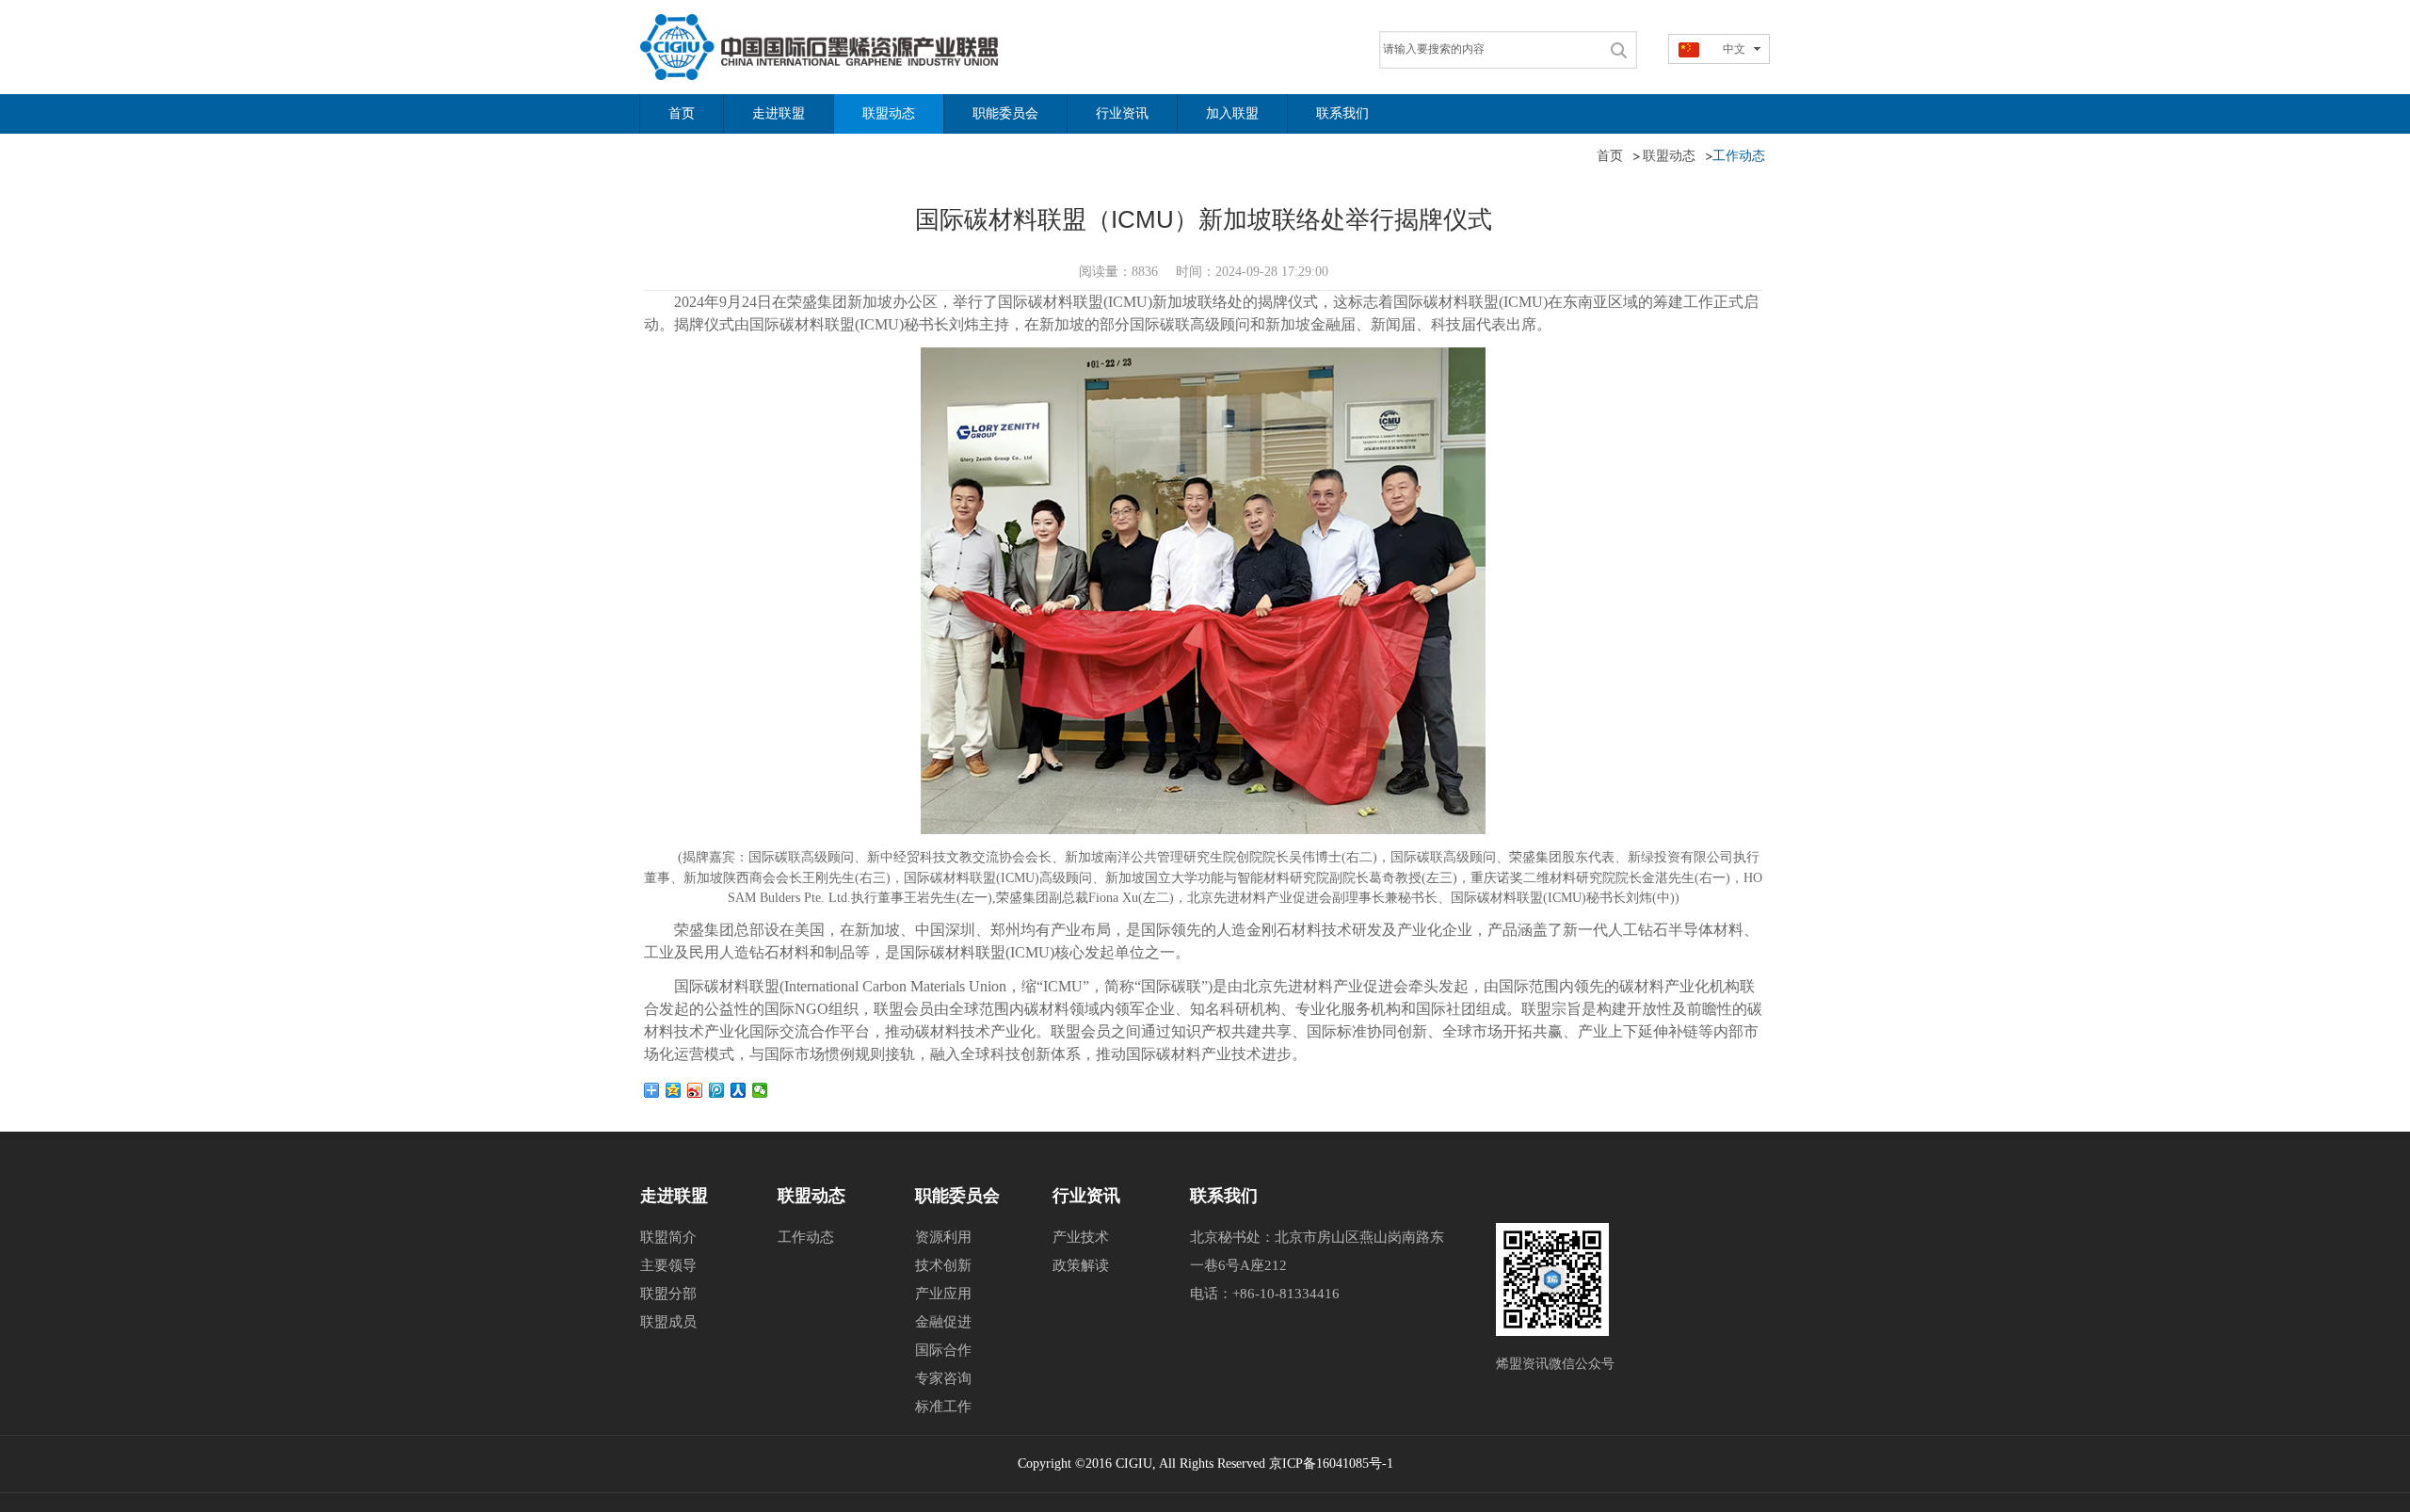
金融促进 (943, 1322)
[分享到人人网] (739, 1090)
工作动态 (806, 1237)
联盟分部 (668, 1294)
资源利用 (943, 1237)
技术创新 (943, 1265)
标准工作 (943, 1407)
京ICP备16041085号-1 (1331, 1464)
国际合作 (943, 1350)
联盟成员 (668, 1322)
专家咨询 (943, 1378)
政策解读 (1081, 1265)
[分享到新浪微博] (695, 1090)
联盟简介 (668, 1237)
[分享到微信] (760, 1090)
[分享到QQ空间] (674, 1090)
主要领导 (668, 1265)
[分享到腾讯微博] (717, 1090)
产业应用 (943, 1294)
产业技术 (1081, 1237)
